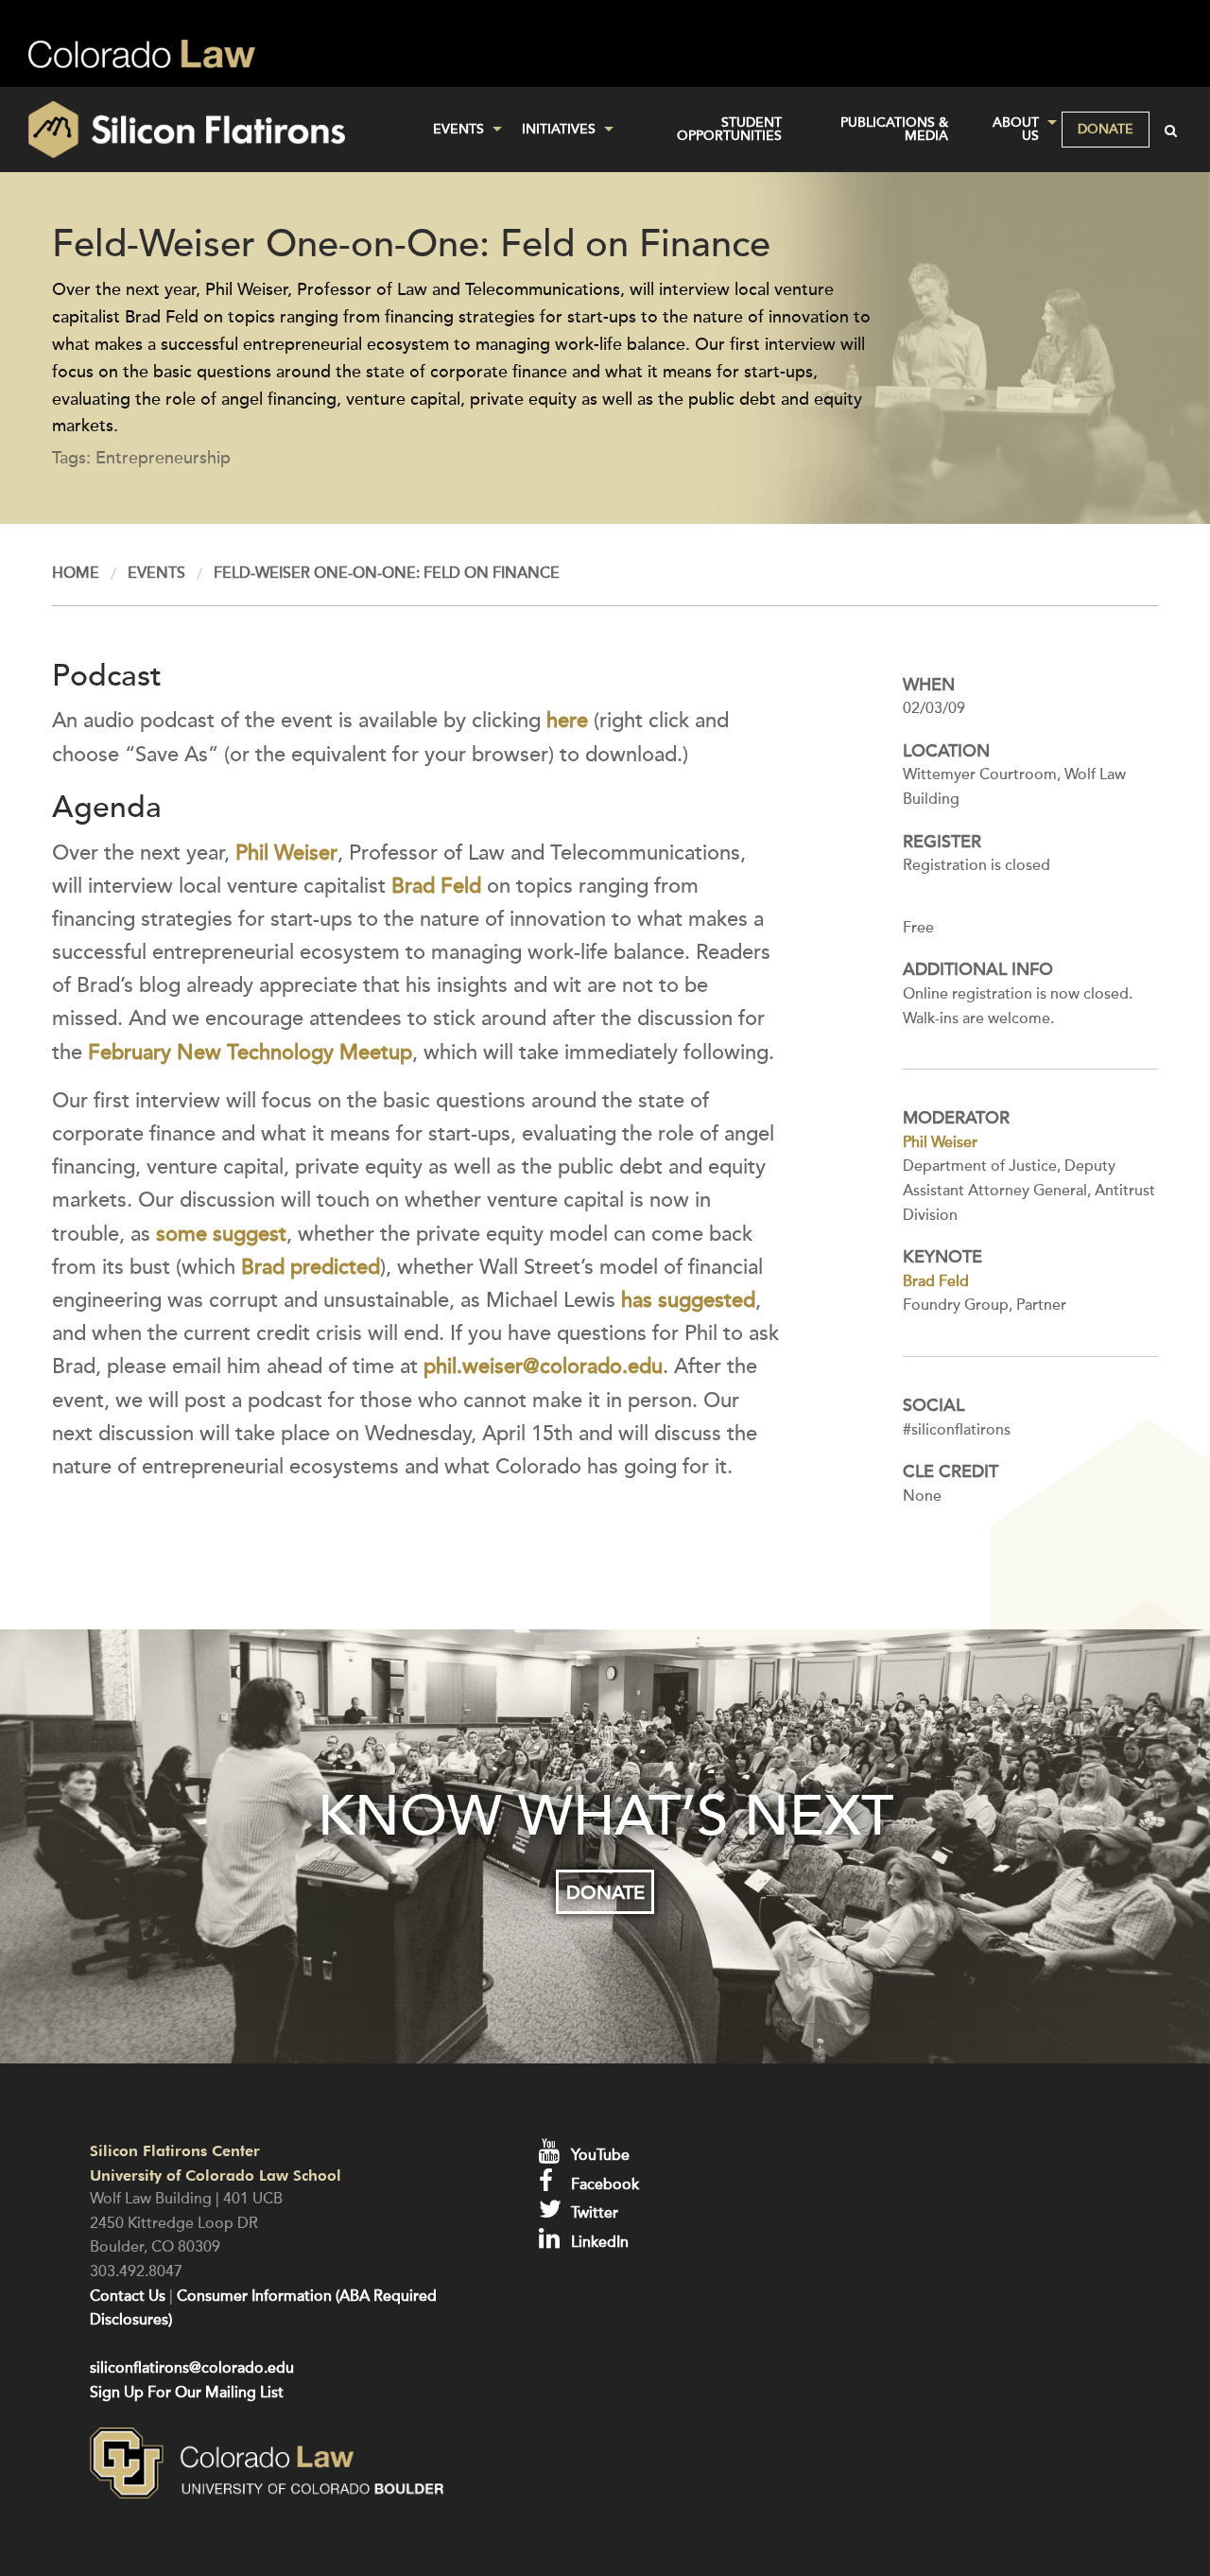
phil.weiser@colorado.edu (543, 1366)
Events (458, 129)
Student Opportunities (729, 129)
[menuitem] (462, 130)
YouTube (598, 2155)
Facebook (603, 2184)
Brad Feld (436, 886)
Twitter (593, 2213)
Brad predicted (311, 1267)
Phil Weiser (286, 853)
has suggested (688, 1300)
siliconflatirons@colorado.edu (192, 2368)
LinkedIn (598, 2242)
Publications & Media (894, 129)
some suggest (221, 1234)
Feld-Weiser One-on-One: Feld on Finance (387, 573)
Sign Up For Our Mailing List (187, 2393)
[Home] (202, 130)
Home (76, 573)
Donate (1106, 129)
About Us (1016, 129)
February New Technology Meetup (250, 1053)
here (567, 721)
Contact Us (128, 2296)
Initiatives (559, 129)
